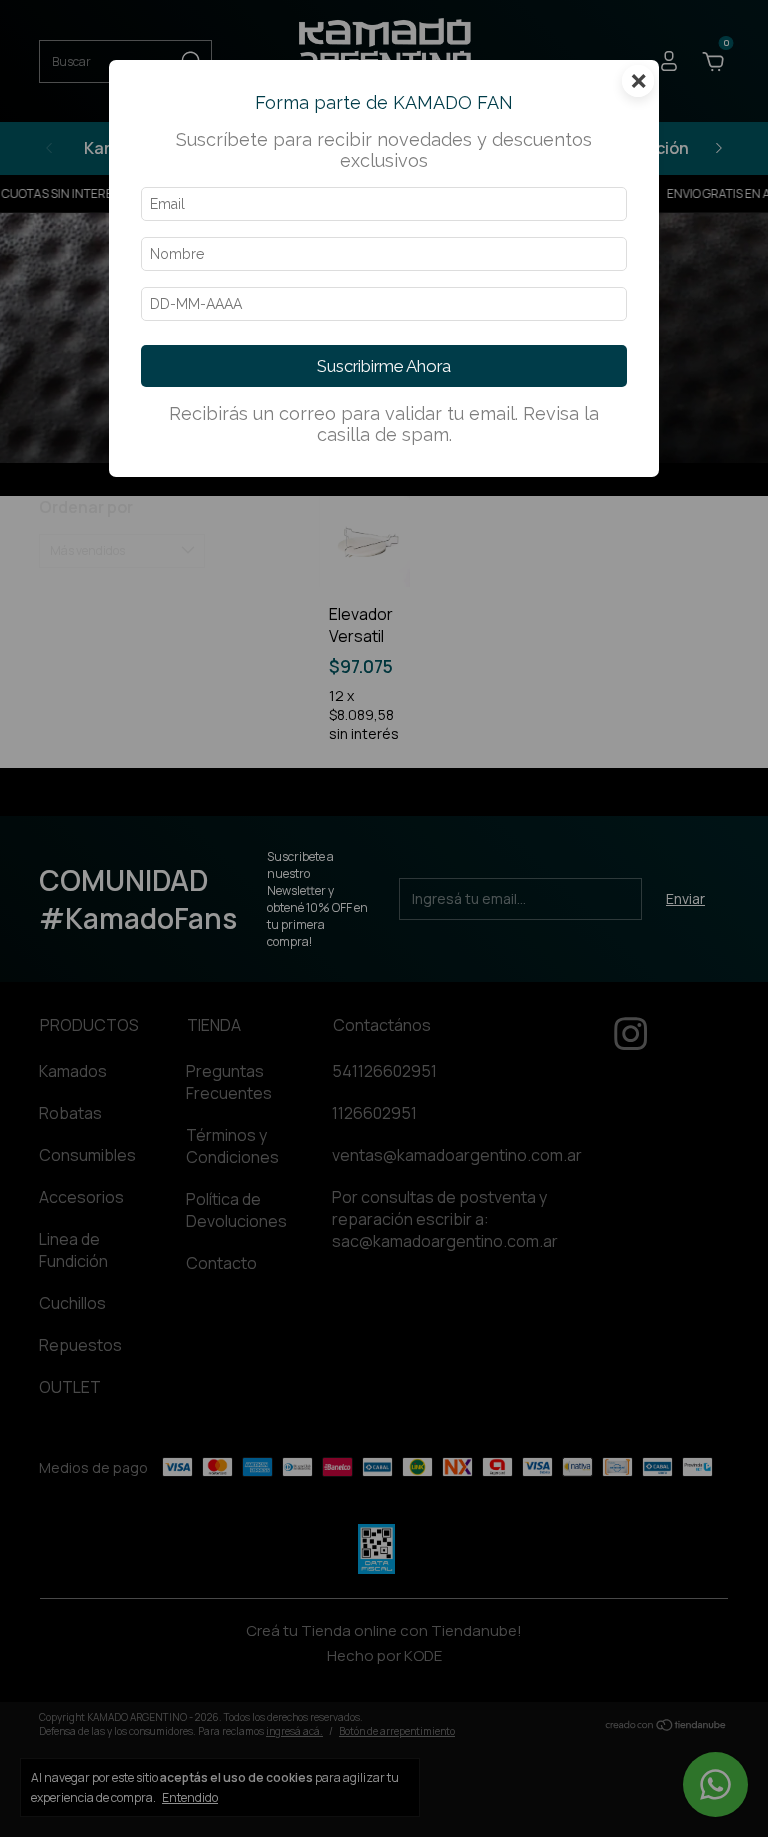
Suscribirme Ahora (384, 366)
